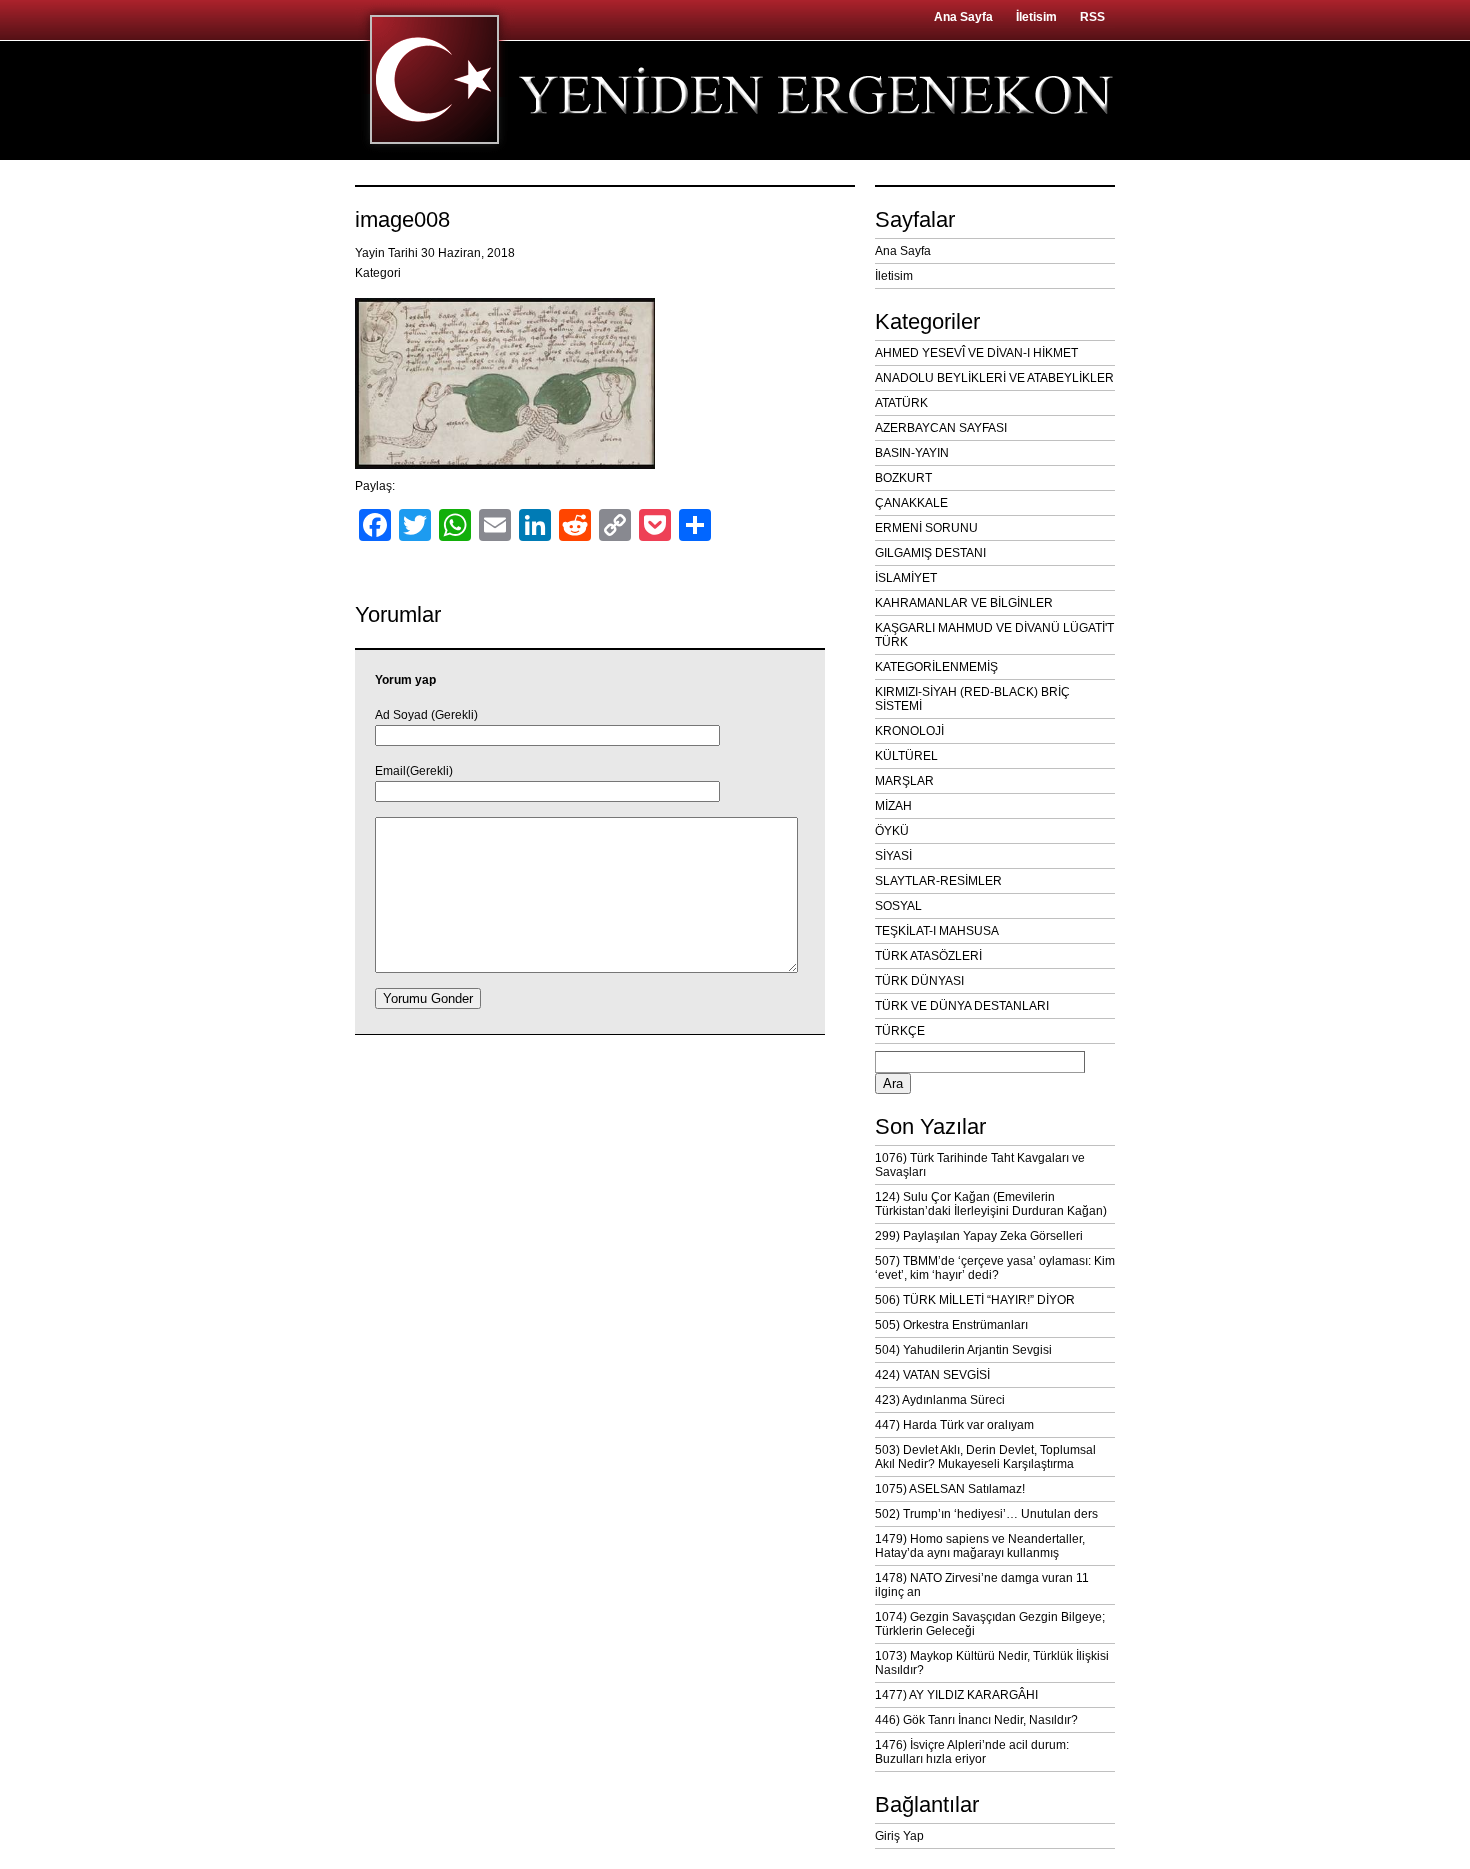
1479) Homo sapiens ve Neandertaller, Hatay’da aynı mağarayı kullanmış (980, 1546)
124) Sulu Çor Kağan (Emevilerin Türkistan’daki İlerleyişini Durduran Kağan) (991, 1204)
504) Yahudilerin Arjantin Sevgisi (963, 1350)
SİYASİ (893, 856)
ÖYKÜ (892, 831)
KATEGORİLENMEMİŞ (936, 667)
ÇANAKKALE (911, 503)
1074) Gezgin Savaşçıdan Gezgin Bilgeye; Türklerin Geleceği (990, 1624)
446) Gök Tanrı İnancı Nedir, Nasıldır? (976, 1720)
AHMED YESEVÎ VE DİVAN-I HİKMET (976, 353)
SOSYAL (898, 906)
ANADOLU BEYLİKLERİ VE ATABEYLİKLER (994, 378)
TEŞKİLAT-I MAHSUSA (937, 931)
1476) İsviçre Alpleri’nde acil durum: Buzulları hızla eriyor (972, 1752)
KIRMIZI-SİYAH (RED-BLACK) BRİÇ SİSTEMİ (972, 699)
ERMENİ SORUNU (926, 528)
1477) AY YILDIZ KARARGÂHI (956, 1695)
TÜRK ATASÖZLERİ (928, 956)
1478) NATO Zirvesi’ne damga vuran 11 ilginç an (982, 1585)
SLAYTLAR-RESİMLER (938, 881)
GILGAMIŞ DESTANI (930, 553)
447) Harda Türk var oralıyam (954, 1425)
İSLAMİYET (906, 578)
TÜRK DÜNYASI (919, 981)
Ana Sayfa (963, 17)
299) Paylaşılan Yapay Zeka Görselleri (979, 1236)
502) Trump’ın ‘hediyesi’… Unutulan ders (986, 1514)
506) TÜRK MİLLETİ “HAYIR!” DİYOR (975, 1300)
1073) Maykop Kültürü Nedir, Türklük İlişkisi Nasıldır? (992, 1663)
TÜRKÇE (900, 1031)
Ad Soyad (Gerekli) (426, 715)
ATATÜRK (901, 403)
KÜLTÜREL (906, 756)
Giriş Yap (899, 1836)
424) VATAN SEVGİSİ (932, 1375)
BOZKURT (903, 478)
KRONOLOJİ (909, 731)
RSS (1092, 17)
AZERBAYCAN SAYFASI (941, 428)
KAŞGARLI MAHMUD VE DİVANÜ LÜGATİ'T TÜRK (994, 635)
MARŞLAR (904, 781)
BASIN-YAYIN (912, 453)
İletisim (1036, 17)
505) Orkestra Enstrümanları (951, 1325)
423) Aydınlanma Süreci (940, 1400)
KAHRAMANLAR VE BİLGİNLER (964, 603)
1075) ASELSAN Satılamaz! (950, 1489)
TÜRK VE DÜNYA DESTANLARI (962, 1006)
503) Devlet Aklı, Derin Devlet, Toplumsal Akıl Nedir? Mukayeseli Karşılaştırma (985, 1457)
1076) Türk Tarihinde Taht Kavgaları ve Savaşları (980, 1165)
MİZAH (893, 806)
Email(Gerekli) (414, 771)
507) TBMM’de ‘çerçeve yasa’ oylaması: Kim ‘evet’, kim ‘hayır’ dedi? (995, 1268)
